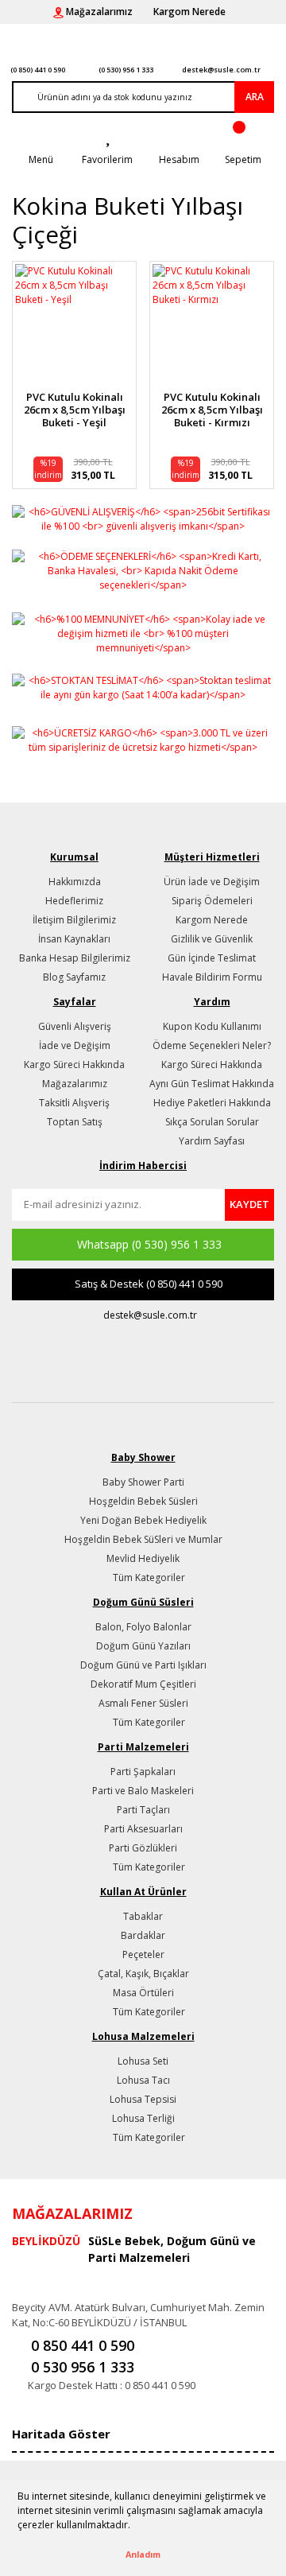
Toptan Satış (75, 1122)
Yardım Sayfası (212, 1141)
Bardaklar (143, 1935)
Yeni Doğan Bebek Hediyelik (143, 1520)
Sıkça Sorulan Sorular (212, 1122)
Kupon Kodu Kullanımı (212, 1026)
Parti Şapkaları (143, 1772)
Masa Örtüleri (143, 1993)
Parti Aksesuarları (143, 1829)
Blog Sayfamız (74, 977)
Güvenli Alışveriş (75, 1026)
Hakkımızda (75, 882)
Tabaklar (143, 1916)
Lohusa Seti (143, 2061)
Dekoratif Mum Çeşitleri (143, 1684)
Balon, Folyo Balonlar (143, 1627)
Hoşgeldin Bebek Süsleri (143, 1501)
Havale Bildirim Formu (212, 977)
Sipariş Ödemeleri (212, 901)
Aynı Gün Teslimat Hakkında (212, 1084)
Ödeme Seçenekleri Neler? (212, 1045)
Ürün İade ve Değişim (212, 882)
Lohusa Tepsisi (143, 2099)
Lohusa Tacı (143, 2080)
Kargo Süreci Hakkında (74, 1065)
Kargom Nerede (212, 920)
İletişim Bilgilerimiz (74, 920)
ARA (255, 97)
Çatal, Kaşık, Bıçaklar (143, 1974)
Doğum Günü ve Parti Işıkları (143, 1665)
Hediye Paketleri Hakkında (212, 1103)
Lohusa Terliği (143, 2118)
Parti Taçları (143, 1810)
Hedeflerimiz (74, 901)
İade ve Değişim (75, 1045)
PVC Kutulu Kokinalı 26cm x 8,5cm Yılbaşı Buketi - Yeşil (75, 410)
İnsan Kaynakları (74, 939)
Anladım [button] (143, 2554)
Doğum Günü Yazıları (143, 1646)
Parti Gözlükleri (143, 1848)
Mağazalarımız (75, 1084)
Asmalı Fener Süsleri (143, 1703)
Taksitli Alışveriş (74, 1103)
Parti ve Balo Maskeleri (143, 1791)
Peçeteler (143, 1954)
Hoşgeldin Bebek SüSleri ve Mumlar (143, 1539)
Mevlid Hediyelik (143, 1558)
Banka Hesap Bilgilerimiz (75, 958)
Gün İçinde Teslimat (212, 958)
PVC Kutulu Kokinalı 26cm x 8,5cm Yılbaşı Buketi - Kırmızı (212, 410)
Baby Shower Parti (143, 1482)
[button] (135, 2527)
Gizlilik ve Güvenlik (212, 939)
